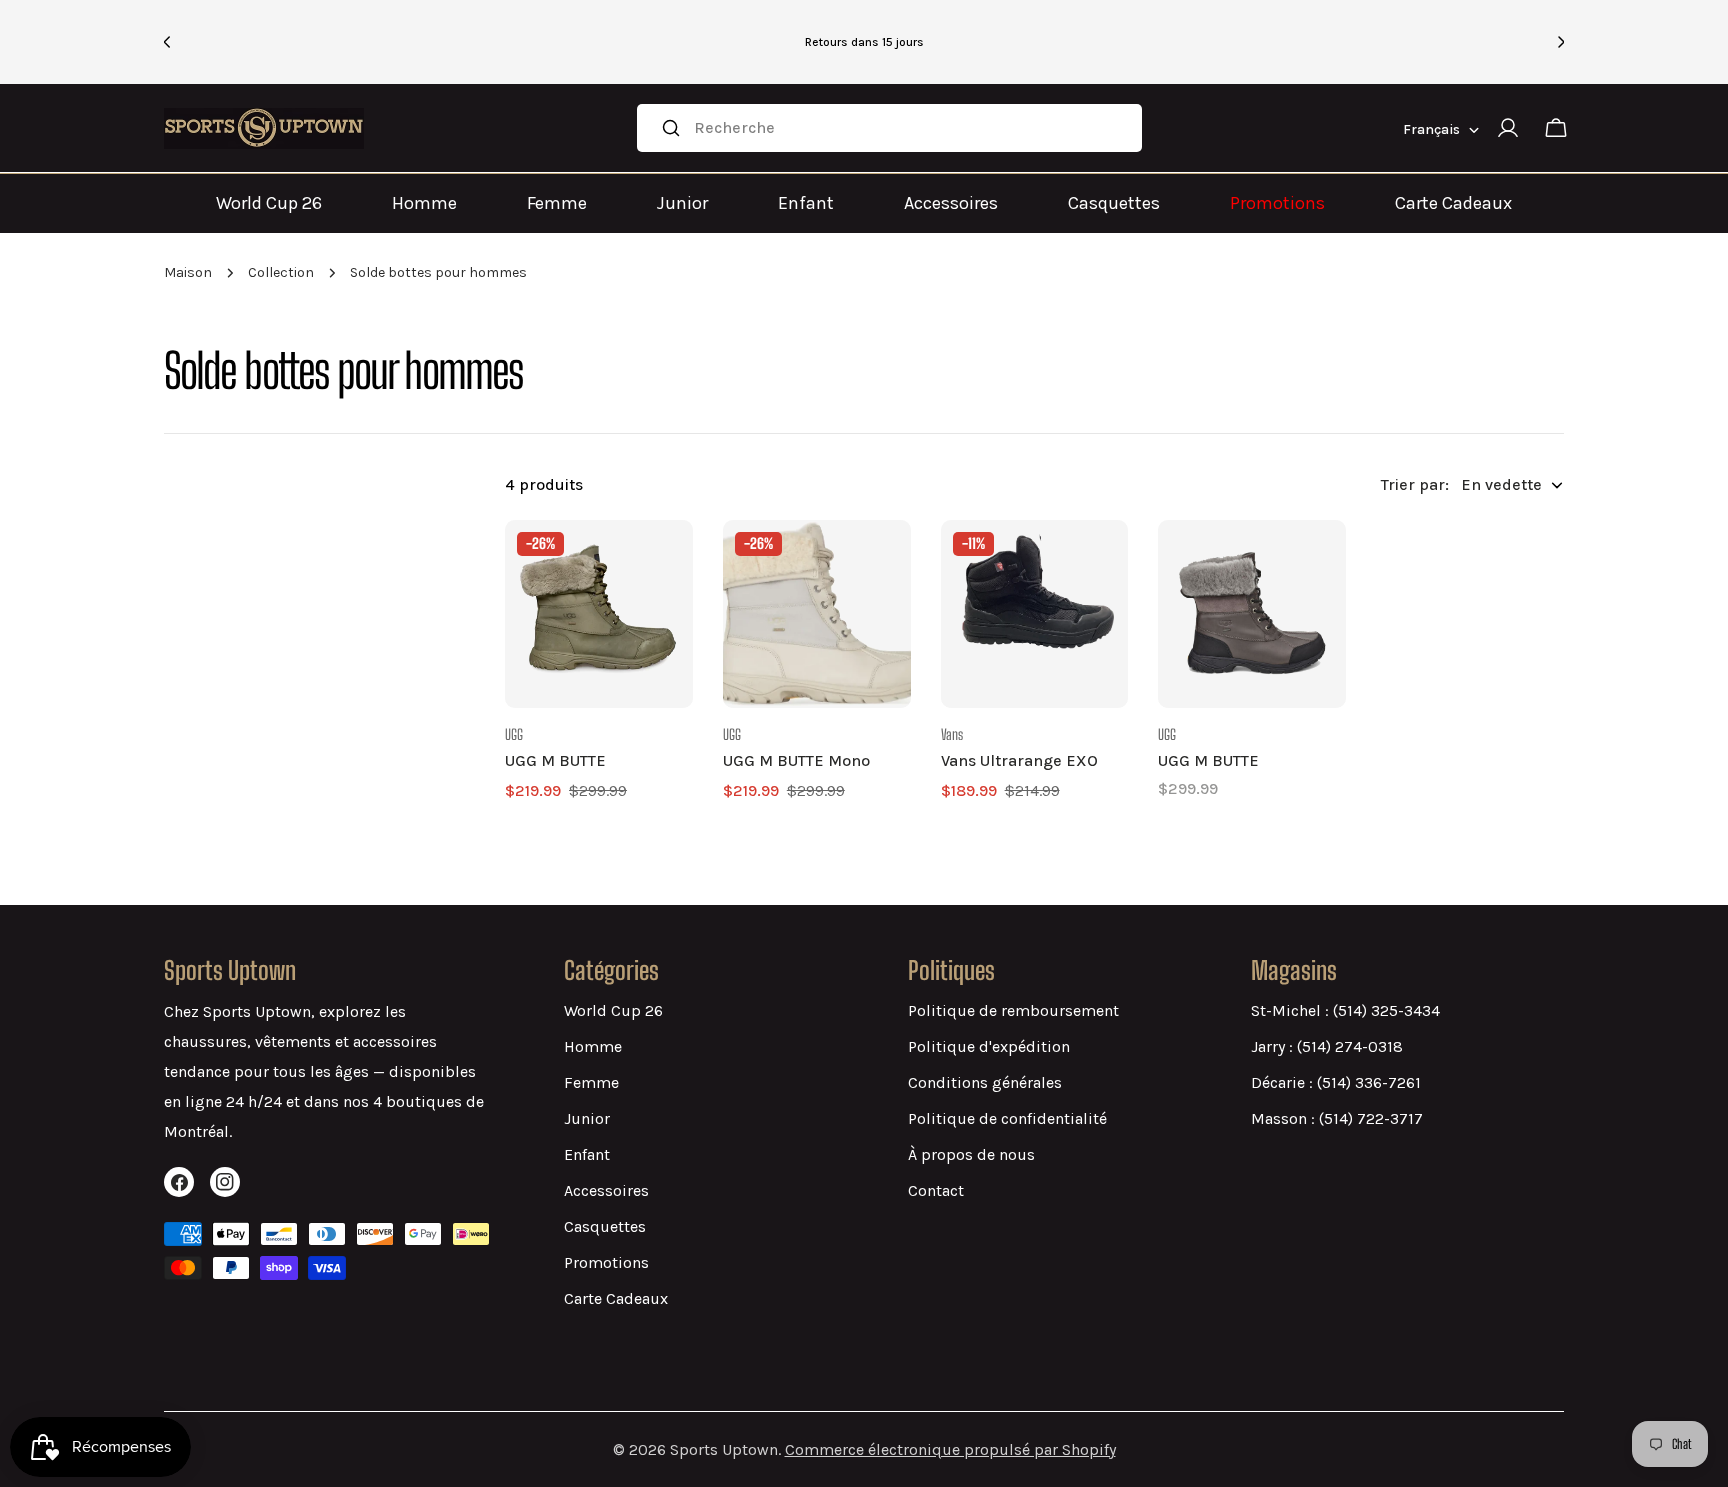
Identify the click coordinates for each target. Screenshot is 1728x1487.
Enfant (806, 203)
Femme (557, 203)
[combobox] (889, 128)
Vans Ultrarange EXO (1019, 760)
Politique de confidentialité (1007, 1118)
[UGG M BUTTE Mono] (817, 614)
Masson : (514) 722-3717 (1337, 1118)
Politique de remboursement (1013, 1010)
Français (1431, 129)
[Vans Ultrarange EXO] (1035, 614)
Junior (682, 203)
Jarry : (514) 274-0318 (1327, 1046)
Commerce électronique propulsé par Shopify (950, 1449)
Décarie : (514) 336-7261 (1336, 1082)
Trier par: (1415, 484)
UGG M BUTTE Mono (796, 760)
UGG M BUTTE (555, 760)
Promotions (1277, 203)
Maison (188, 272)
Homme (424, 203)
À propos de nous (971, 1154)
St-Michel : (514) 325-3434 (1345, 1010)
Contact (936, 1190)
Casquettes (1114, 203)
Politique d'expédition (989, 1046)
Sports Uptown (724, 1449)
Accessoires (951, 203)
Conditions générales (985, 1082)
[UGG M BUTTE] (599, 614)
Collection (281, 272)
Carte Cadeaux (1453, 203)
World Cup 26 (269, 203)
